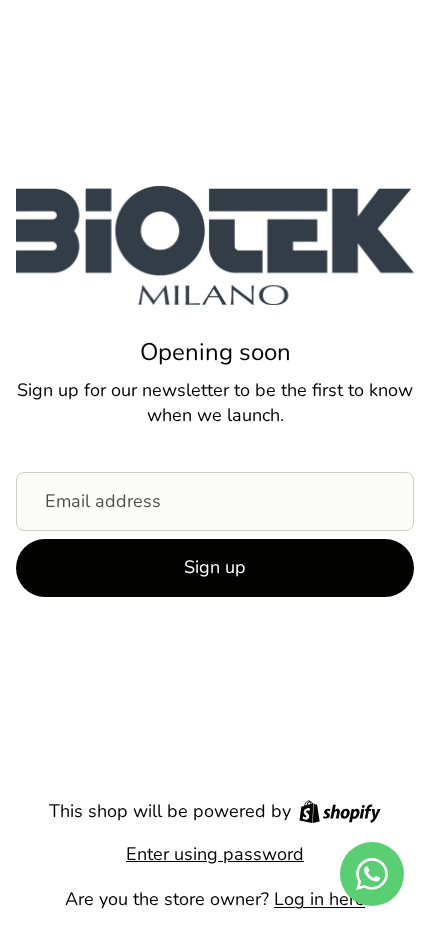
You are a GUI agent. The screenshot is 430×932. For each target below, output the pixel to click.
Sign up (215, 567)
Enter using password (215, 854)
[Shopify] (340, 811)
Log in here (319, 899)
